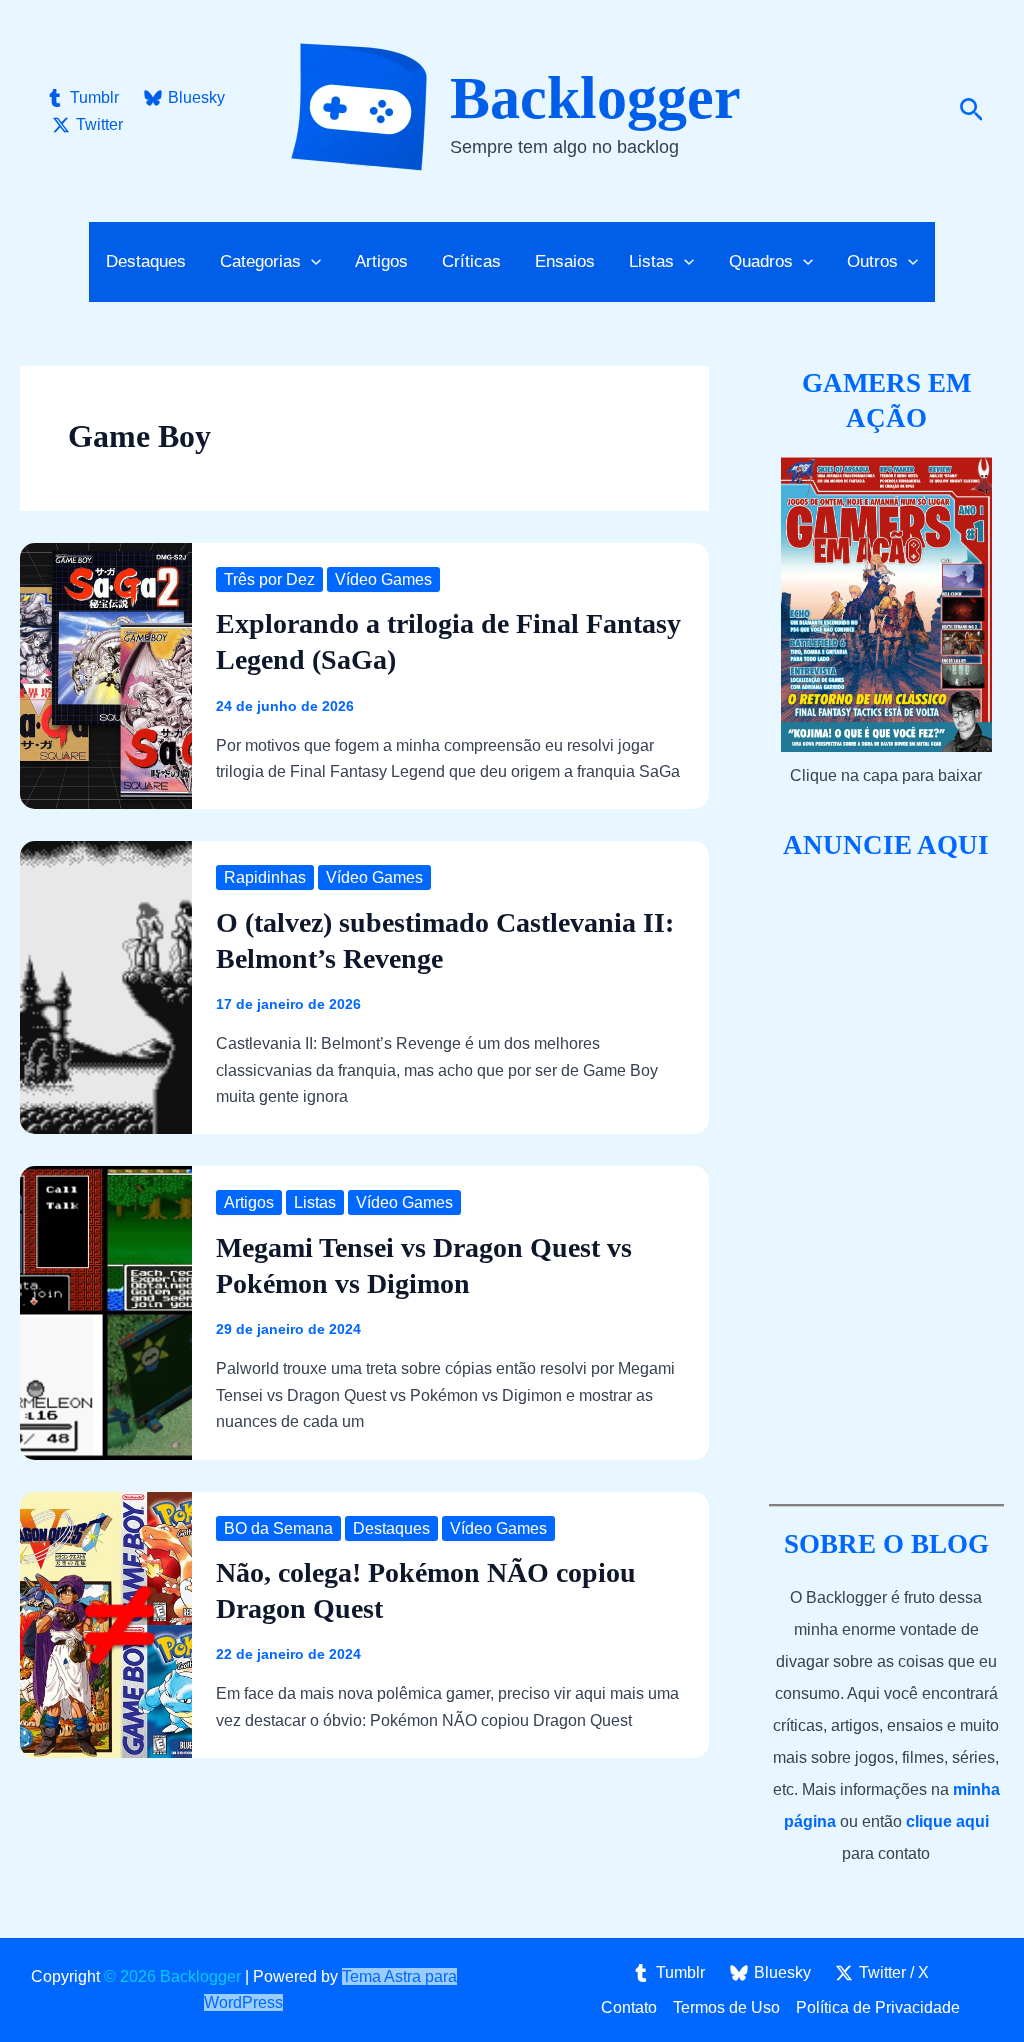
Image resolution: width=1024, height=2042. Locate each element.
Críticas (471, 261)
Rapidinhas (265, 877)
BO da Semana (278, 1528)
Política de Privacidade (878, 2007)
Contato (629, 2007)
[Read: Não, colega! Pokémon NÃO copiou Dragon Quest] (106, 1623)
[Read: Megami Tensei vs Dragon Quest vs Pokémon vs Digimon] (106, 1311)
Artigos (381, 261)
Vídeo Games (383, 579)
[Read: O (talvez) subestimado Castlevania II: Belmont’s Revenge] (106, 986)
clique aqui (947, 1821)
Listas (315, 1202)
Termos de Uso (726, 2007)
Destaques (146, 261)
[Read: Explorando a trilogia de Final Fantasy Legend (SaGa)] (106, 674)
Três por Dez (269, 579)
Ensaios (565, 261)
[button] (971, 111)
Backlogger (595, 98)
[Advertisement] (886, 1184)
